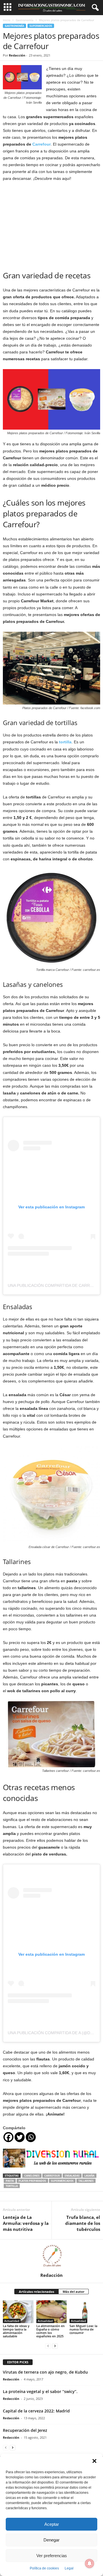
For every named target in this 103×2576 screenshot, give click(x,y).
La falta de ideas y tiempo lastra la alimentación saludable (16, 2331)
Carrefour (41, 144)
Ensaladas (72, 2176)
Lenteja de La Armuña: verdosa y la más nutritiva (26, 2223)
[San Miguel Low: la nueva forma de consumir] (85, 2312)
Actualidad (12, 2321)
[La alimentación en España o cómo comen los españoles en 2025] (52, 2312)
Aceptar (52, 2524)
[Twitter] (20, 2137)
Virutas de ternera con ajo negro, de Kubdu (45, 2372)
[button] (94, 2461)
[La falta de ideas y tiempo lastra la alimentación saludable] (18, 2312)
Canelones (32, 2176)
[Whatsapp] (31, 2137)
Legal (69, 2568)
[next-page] (55, 2346)
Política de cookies (44, 2568)
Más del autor (74, 2292)
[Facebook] (8, 2137)
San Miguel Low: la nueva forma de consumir (83, 2329)
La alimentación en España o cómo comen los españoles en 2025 (50, 2331)
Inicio (7, 20)
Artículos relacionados (36, 2292)
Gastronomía (25, 20)
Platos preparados (32, 2181)
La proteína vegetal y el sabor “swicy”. (40, 2391)
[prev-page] (48, 2346)
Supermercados (41, 26)
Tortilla (12, 2186)
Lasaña (89, 2176)
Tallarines (86, 2181)
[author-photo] (51, 2256)
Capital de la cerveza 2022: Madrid (36, 2411)
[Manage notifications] (90, 2563)
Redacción (17, 55)
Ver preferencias (52, 2556)
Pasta (10, 2181)
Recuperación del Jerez (25, 2430)
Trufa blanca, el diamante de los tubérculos (83, 2223)
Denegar (51, 2540)
